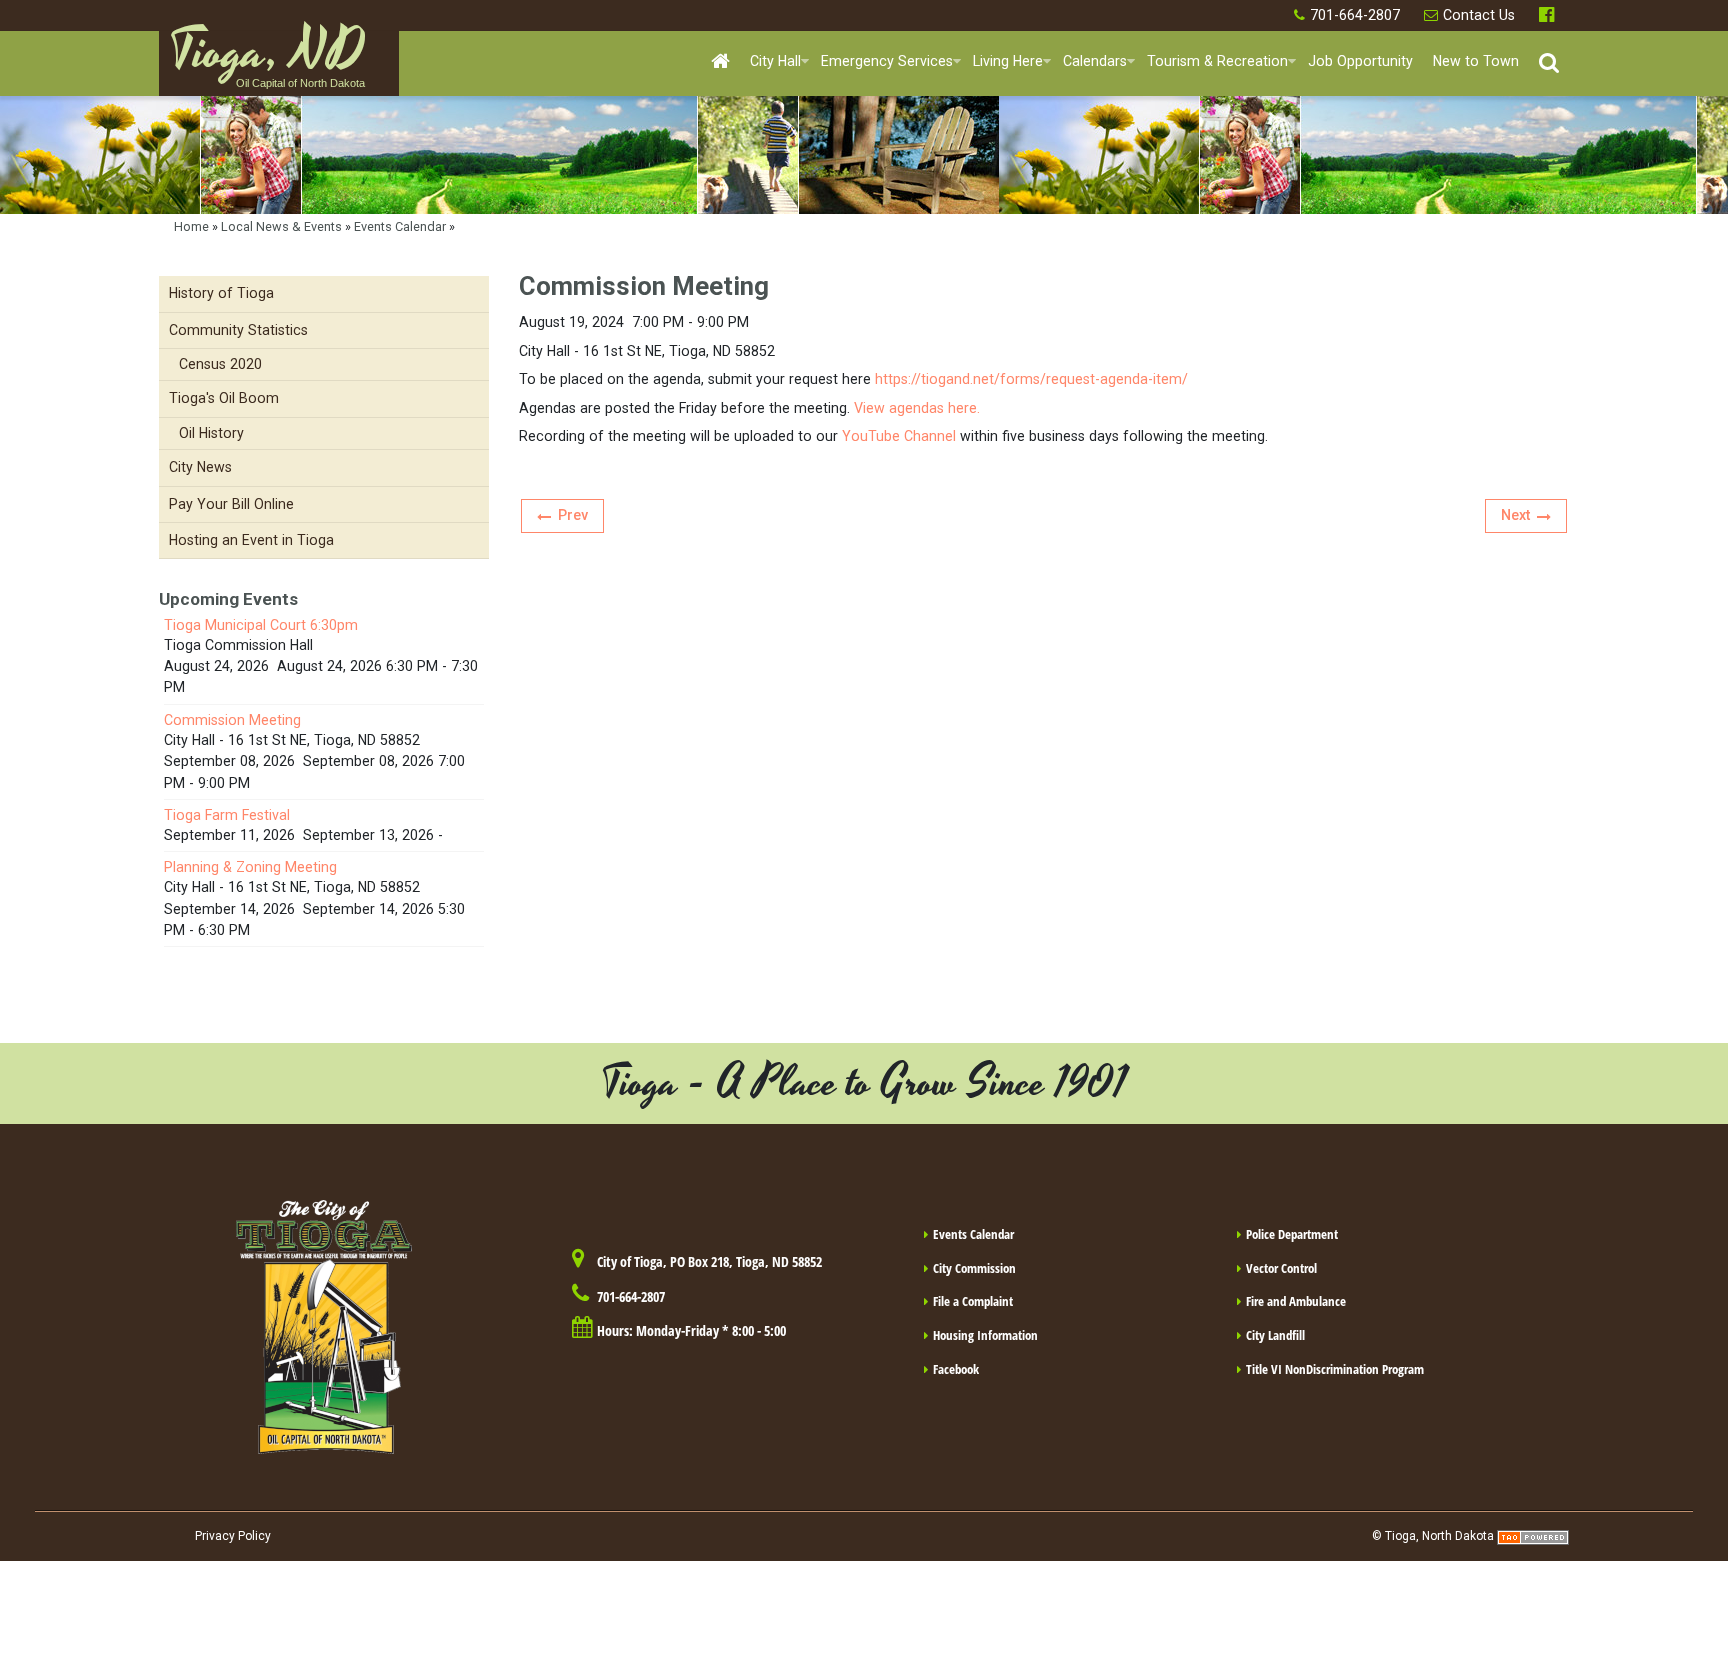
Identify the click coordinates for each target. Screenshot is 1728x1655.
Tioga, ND (267, 61)
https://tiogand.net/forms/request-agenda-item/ (1031, 379)
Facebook (1549, 15)
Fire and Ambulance (1296, 1301)
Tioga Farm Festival (227, 815)
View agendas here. (917, 408)
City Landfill (1275, 1335)
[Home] (720, 62)
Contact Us (1479, 15)
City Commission (974, 1268)
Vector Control (1281, 1268)
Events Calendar (400, 226)
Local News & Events (281, 226)
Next (1515, 515)
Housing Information (985, 1335)
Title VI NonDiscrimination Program (1335, 1369)
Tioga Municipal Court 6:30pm (261, 625)
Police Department (1292, 1234)
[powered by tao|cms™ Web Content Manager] (1533, 1536)
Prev (573, 515)
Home (191, 226)
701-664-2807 (1355, 15)
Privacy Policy (233, 1536)
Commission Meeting (232, 720)
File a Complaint (973, 1301)
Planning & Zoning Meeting (250, 867)
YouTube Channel (899, 436)
